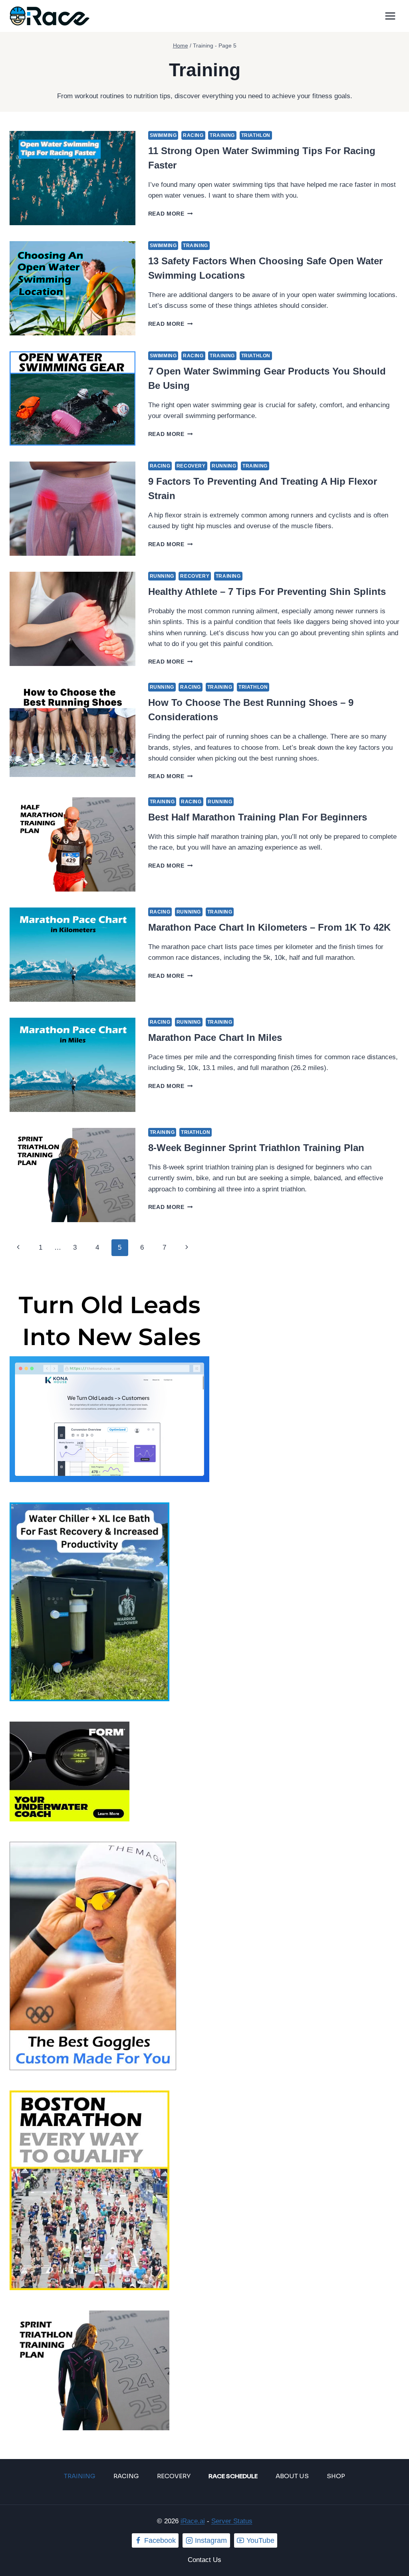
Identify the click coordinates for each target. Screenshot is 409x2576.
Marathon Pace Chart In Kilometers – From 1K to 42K (269, 927)
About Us (292, 2476)
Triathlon (256, 135)
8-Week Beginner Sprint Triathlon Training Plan (256, 1148)
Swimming (163, 135)
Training (222, 135)
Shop (336, 2476)
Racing (193, 135)
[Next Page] (187, 1248)
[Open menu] (390, 16)
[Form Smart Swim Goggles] (204, 1771)
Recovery (191, 466)
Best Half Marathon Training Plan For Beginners (258, 817)
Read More (171, 214)
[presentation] (72, 178)
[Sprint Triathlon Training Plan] (204, 2370)
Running (224, 466)
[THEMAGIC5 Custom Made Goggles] (204, 1956)
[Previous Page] (18, 1248)
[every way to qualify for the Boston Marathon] (204, 2190)
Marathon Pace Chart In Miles (215, 1037)
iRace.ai (193, 2521)
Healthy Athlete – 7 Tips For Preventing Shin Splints (267, 591)
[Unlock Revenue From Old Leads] (204, 1382)
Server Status (232, 2521)
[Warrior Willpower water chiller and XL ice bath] (204, 1602)
